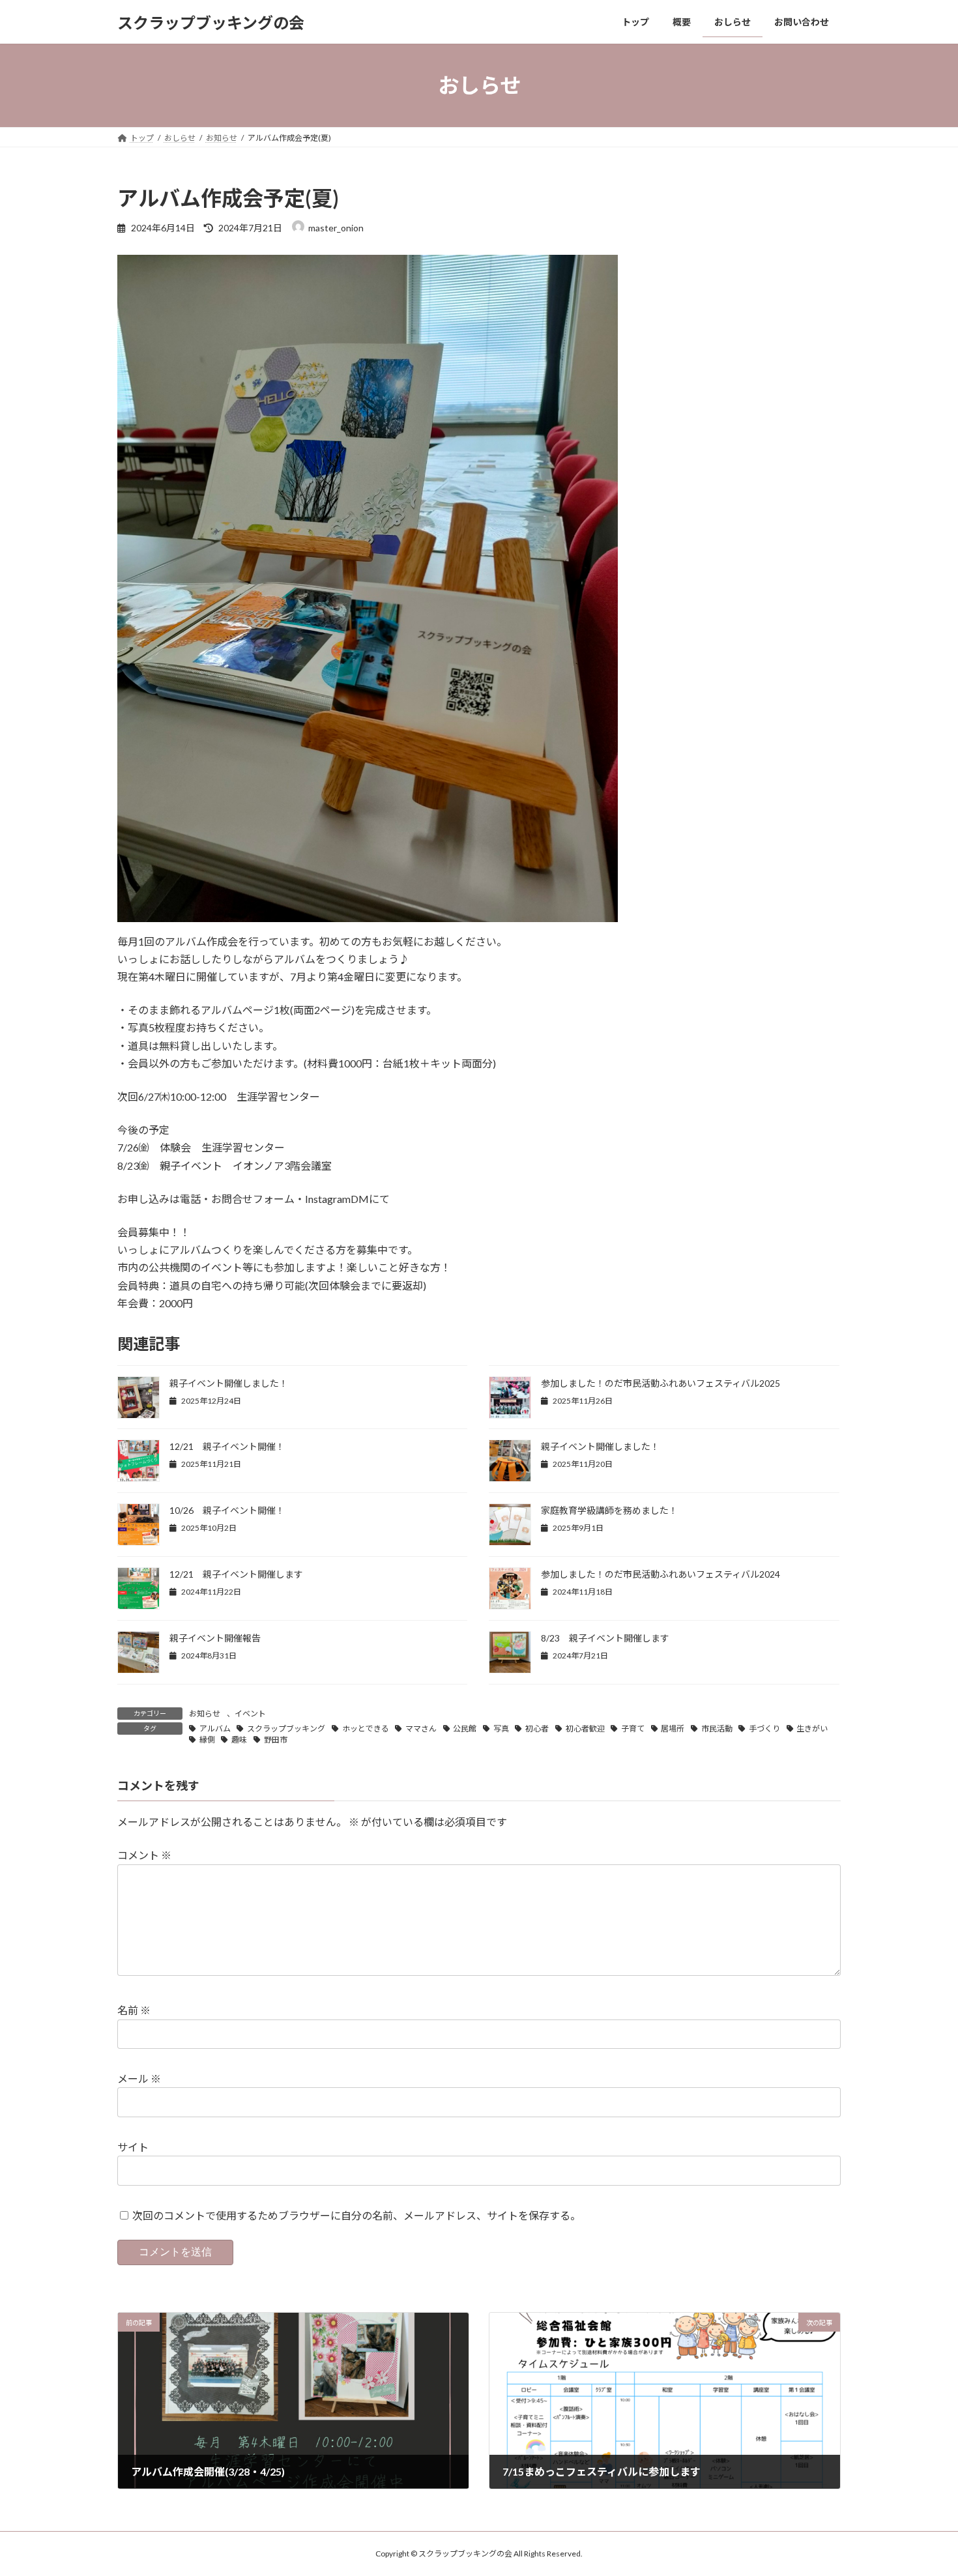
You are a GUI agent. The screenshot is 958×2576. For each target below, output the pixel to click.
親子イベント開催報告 (215, 1638)
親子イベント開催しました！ (229, 1383)
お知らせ (205, 1714)
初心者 (537, 1729)
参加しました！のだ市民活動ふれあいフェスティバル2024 (660, 1574)
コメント (144, 1855)
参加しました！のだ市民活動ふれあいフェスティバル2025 (660, 1383)
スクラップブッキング (286, 1729)
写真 (501, 1729)
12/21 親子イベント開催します (236, 1574)
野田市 (276, 1740)
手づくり (764, 1729)
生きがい (812, 1729)
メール (139, 2078)
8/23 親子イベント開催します (605, 1638)
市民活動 (717, 1729)
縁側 (207, 1740)
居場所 (673, 1729)
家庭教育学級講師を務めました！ (609, 1510)
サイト (133, 2147)
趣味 (239, 1740)
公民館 (465, 1729)
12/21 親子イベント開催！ (227, 1446)
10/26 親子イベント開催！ (227, 1510)
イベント (250, 1714)
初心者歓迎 (585, 1729)
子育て (633, 1729)
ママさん (421, 1729)
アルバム (215, 1729)
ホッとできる (366, 1729)
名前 (134, 2010)
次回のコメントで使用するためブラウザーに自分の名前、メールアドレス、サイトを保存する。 (356, 2215)
